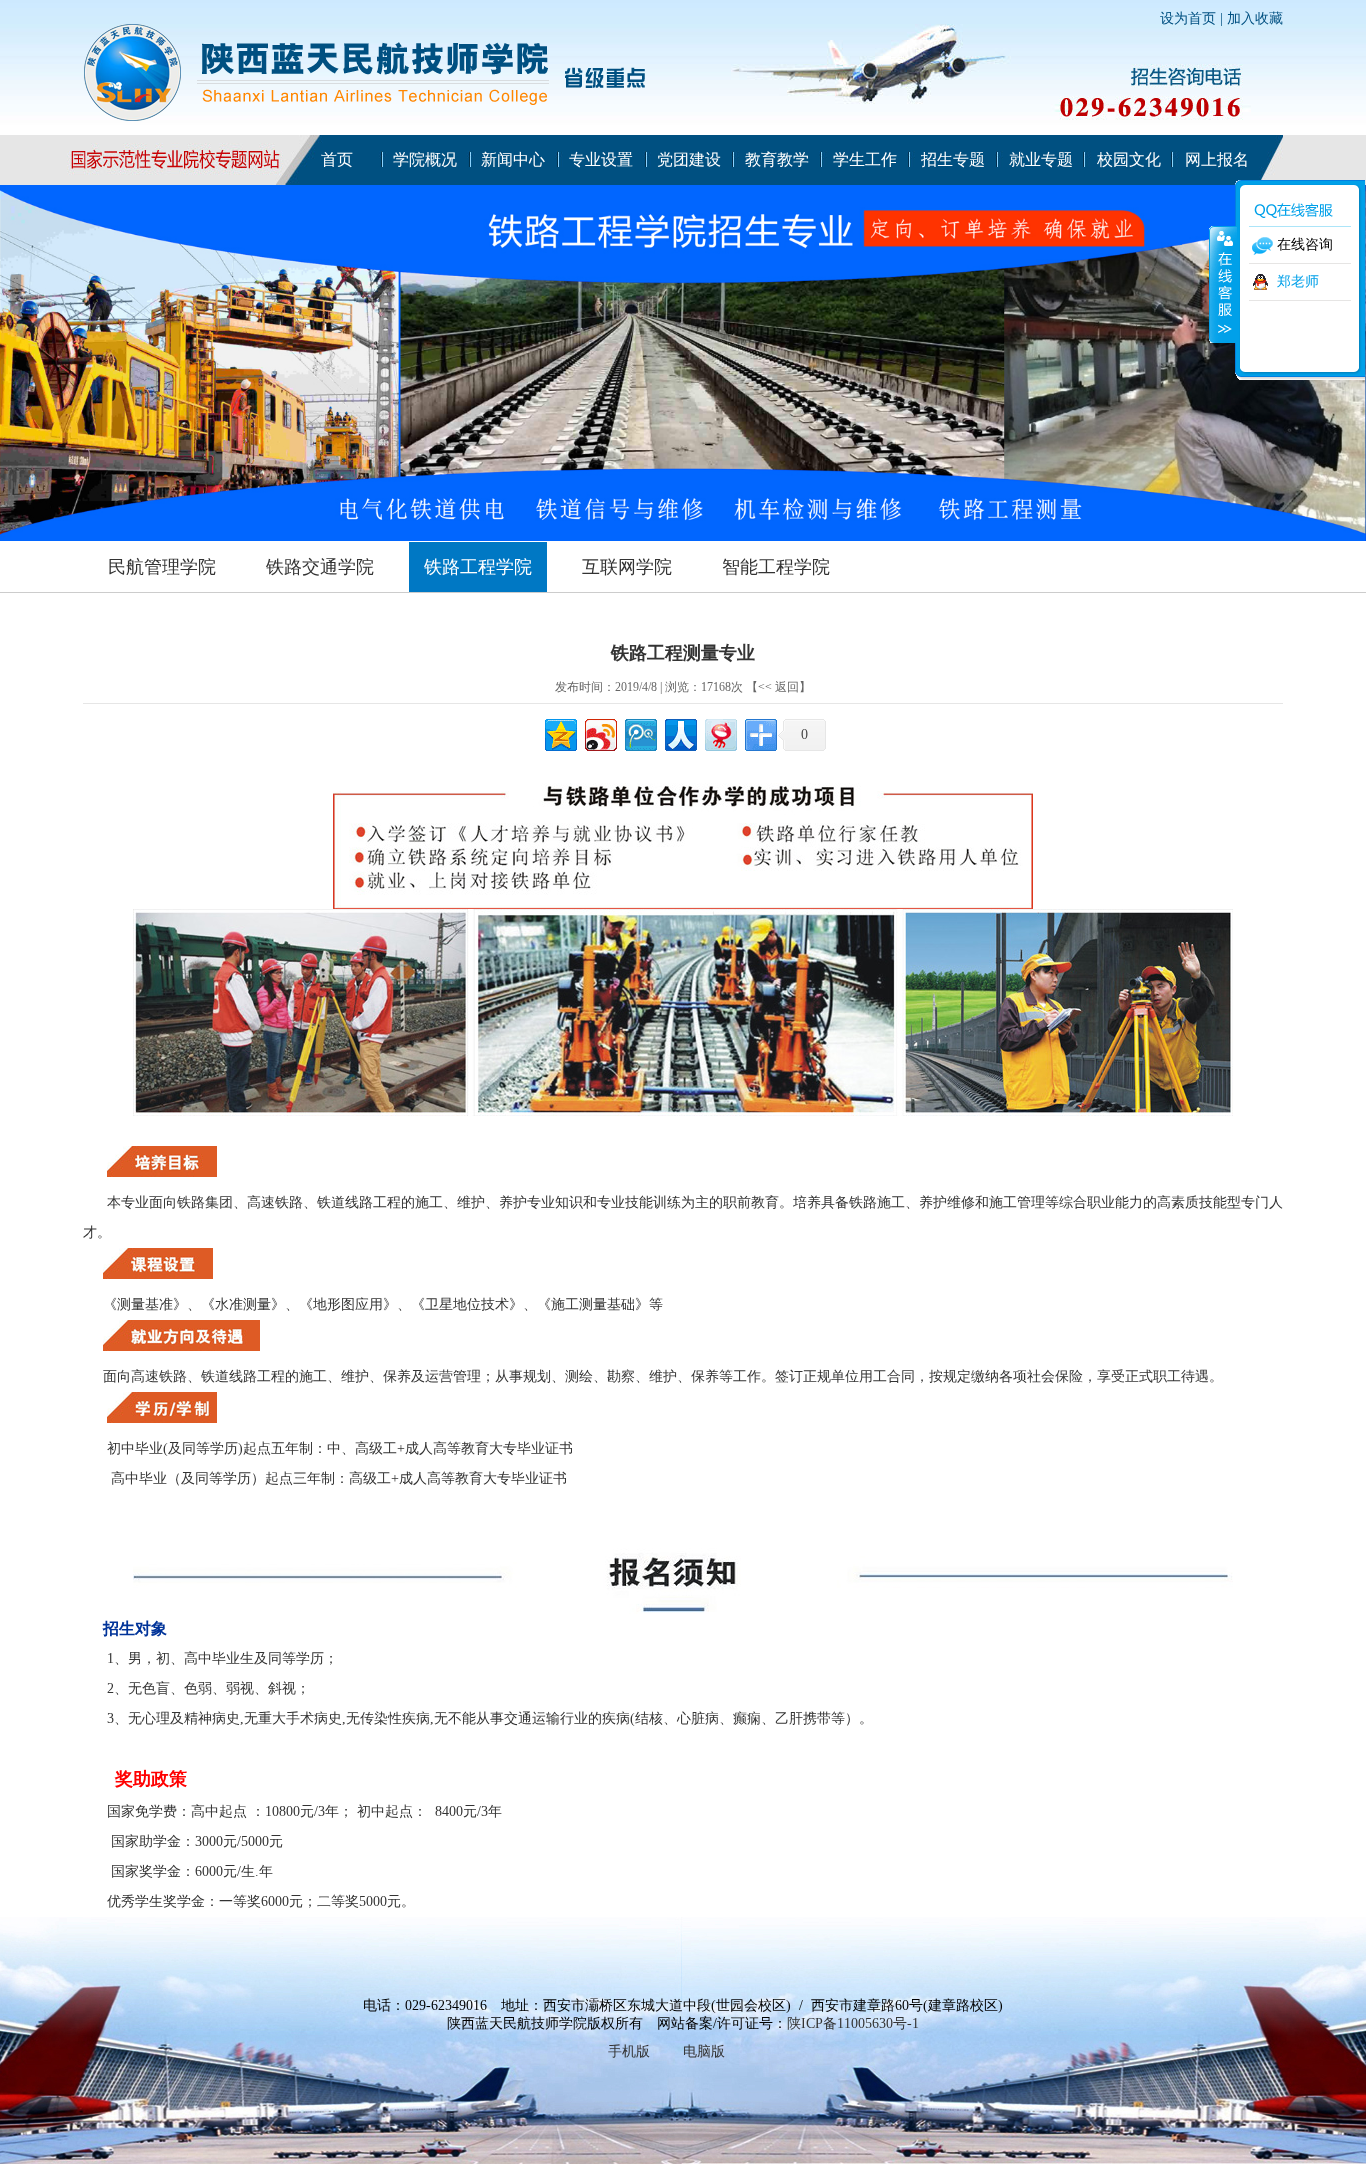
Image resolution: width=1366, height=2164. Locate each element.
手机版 (629, 2051)
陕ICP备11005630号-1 (853, 2023)
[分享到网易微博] (719, 732)
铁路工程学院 (478, 567)
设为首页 (1188, 18)
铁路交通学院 (320, 567)
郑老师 (1298, 281)
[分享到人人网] (679, 732)
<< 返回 (778, 687)
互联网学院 (627, 567)
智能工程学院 (776, 567)
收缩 (1223, 284)
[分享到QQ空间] (559, 732)
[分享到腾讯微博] (639, 732)
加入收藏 (1255, 18)
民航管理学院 (162, 567)
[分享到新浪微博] (599, 732)
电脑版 (704, 2051)
